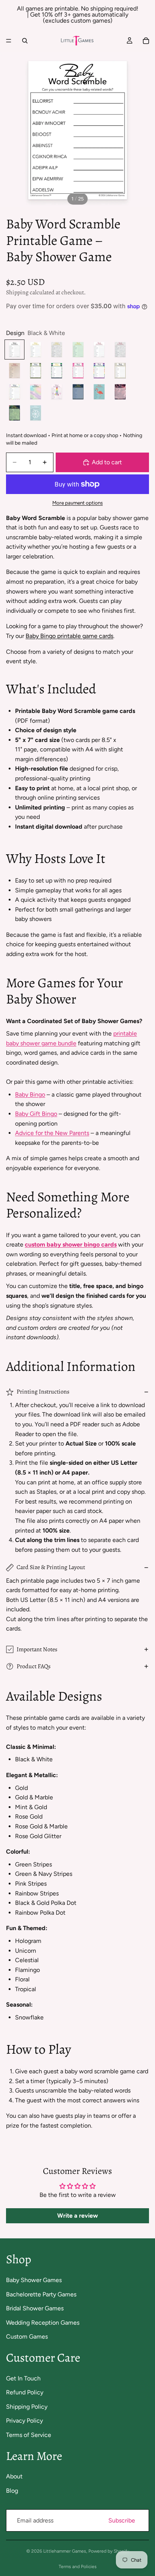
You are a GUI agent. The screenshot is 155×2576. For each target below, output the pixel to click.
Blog (12, 2491)
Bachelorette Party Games (41, 2294)
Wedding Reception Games (43, 2323)
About (14, 2476)
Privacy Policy (24, 2421)
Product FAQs (33, 1666)
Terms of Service (29, 2435)
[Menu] (9, 41)
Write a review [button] (77, 2216)
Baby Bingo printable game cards (69, 636)
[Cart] (146, 41)
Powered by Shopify (109, 2551)
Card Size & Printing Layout (51, 1567)
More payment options (77, 503)
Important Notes (37, 1649)
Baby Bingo (30, 1094)
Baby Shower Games (34, 2280)
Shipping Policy (27, 2407)
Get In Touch (23, 2378)
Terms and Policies (78, 2567)
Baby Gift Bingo (36, 1114)
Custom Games (27, 2337)
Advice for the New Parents (52, 1133)
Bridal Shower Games (35, 2308)
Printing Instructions (43, 1392)
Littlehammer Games (65, 2551)
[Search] (25, 41)
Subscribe (122, 2520)
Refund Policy (25, 2392)
